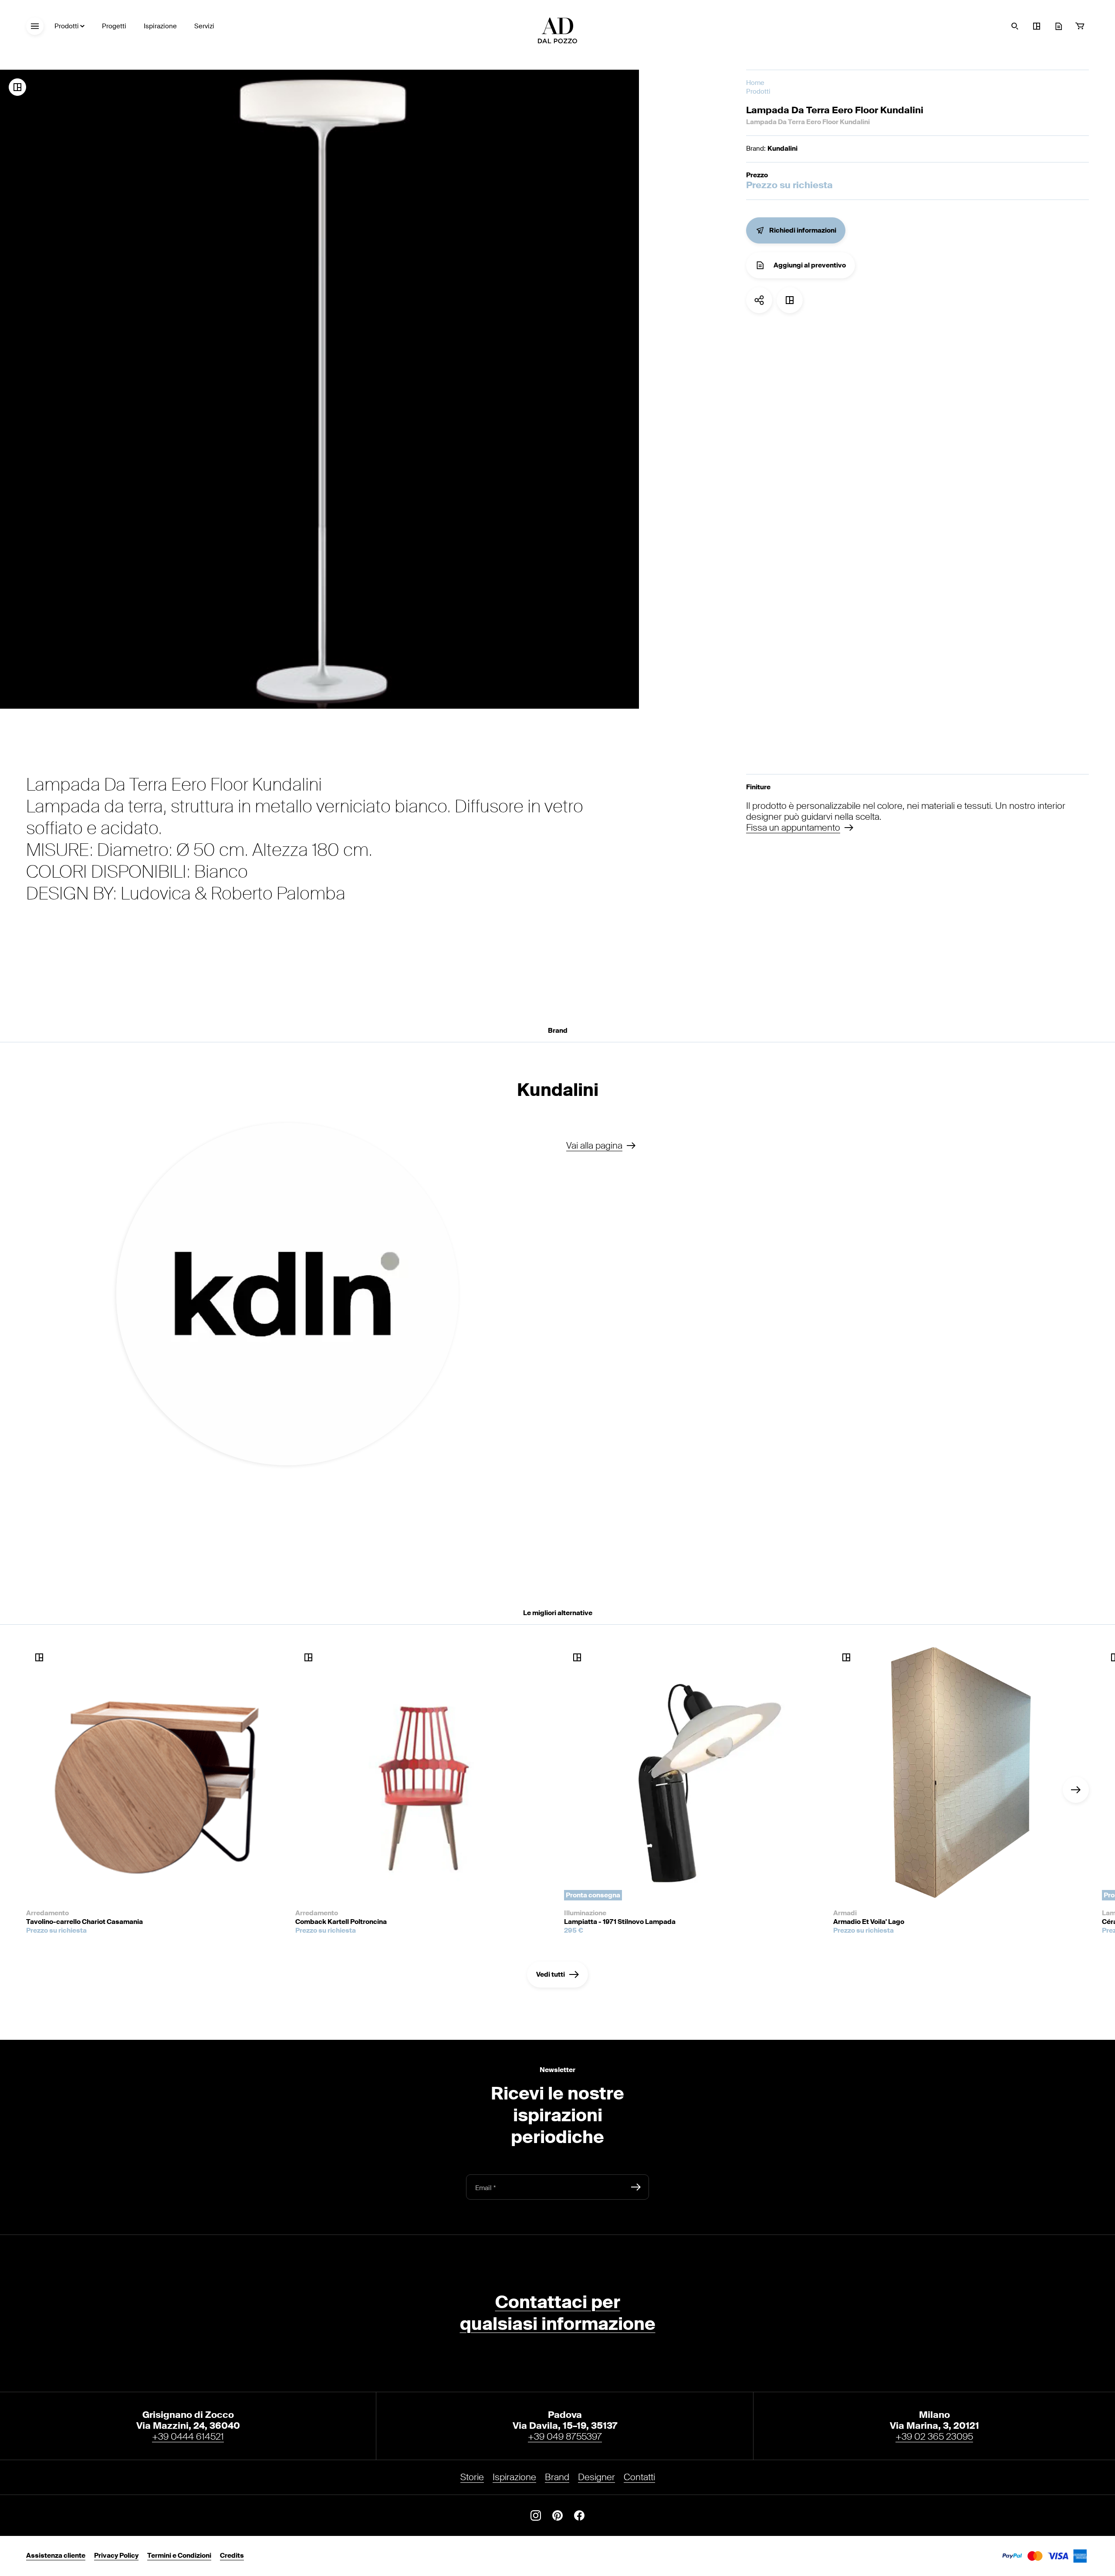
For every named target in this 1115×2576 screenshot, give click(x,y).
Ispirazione (160, 26)
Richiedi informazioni (803, 230)
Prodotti (67, 26)
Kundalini (782, 149)
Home (755, 83)
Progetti (114, 26)
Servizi (204, 26)
